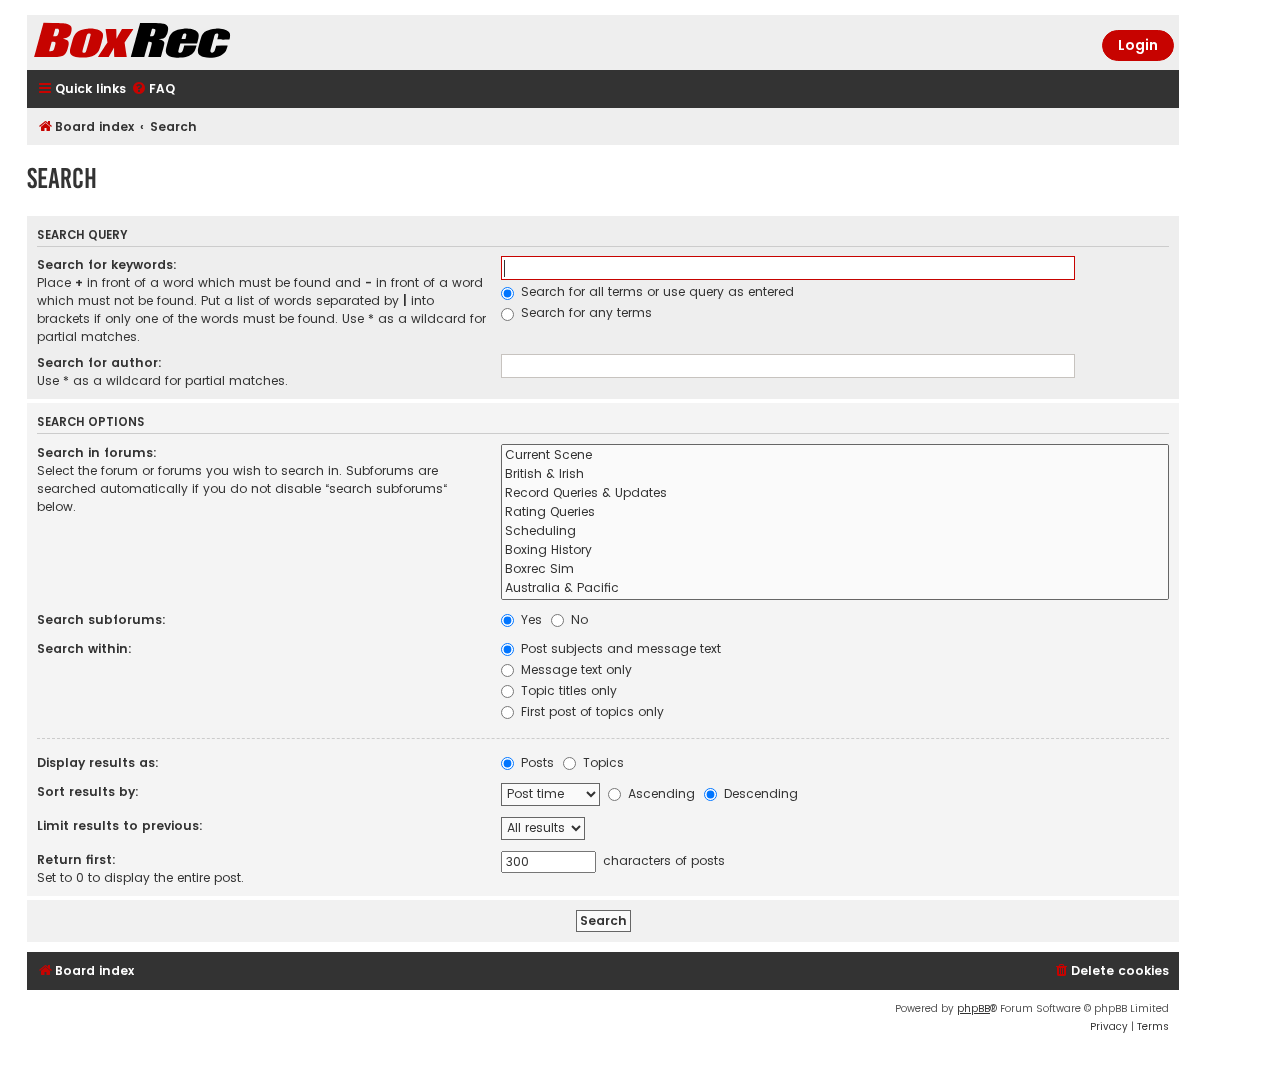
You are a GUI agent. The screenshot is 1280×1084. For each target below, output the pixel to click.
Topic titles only (567, 690)
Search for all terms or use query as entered (655, 291)
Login (1138, 45)
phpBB (973, 1008)
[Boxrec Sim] (835, 569)
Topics (601, 762)
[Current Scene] (835, 455)
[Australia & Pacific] (835, 588)
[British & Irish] (835, 474)
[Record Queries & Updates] (835, 493)
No (577, 619)
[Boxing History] (835, 550)
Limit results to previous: (120, 825)
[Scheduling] (835, 531)
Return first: (76, 859)
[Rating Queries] (835, 512)
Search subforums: (101, 619)
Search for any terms (584, 312)
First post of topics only (590, 711)
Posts (535, 762)
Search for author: (99, 362)
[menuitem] (153, 89)
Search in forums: (97, 452)
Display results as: (98, 762)
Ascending (659, 793)
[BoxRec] (182, 42)
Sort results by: (88, 791)
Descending (759, 793)
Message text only (574, 669)
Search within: (84, 648)
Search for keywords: (107, 264)
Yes (529, 619)
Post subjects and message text (619, 648)
